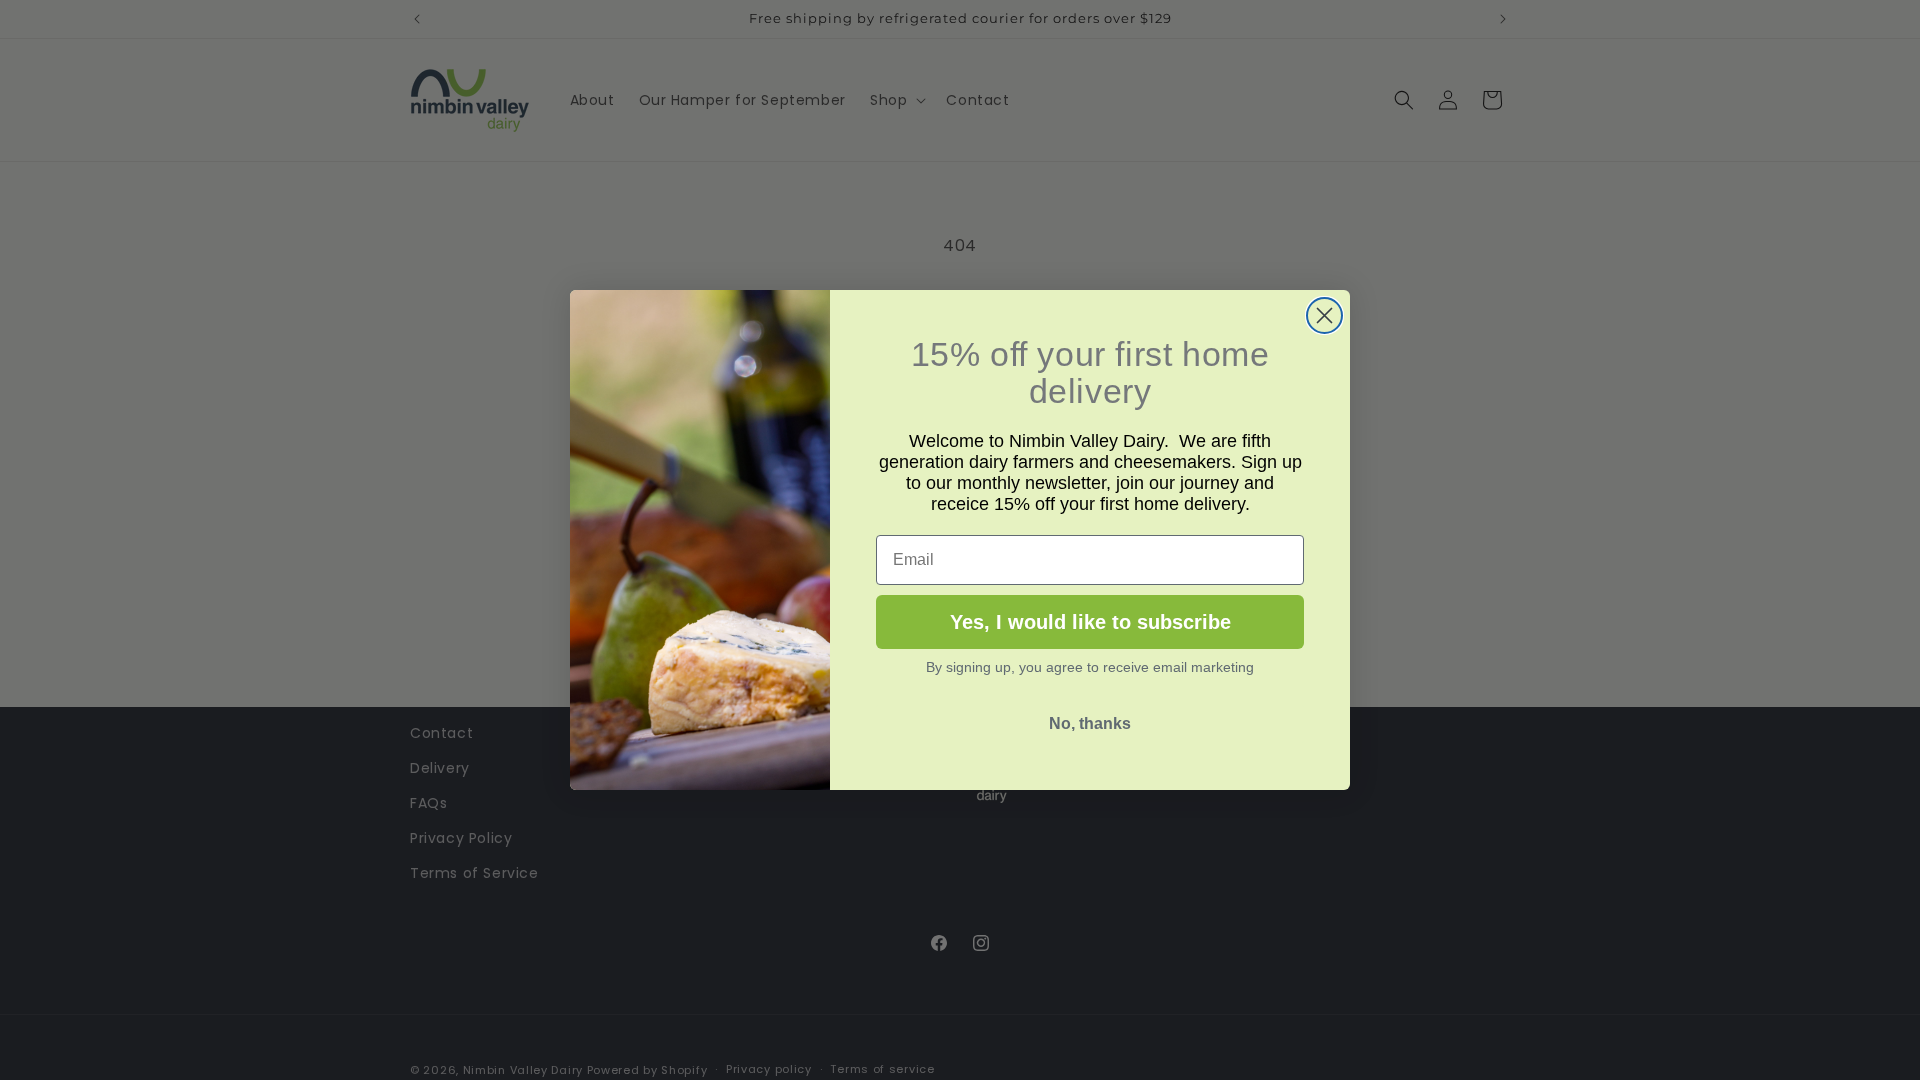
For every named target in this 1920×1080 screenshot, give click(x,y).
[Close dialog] (1324, 315)
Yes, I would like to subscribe (1090, 622)
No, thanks (1090, 723)
